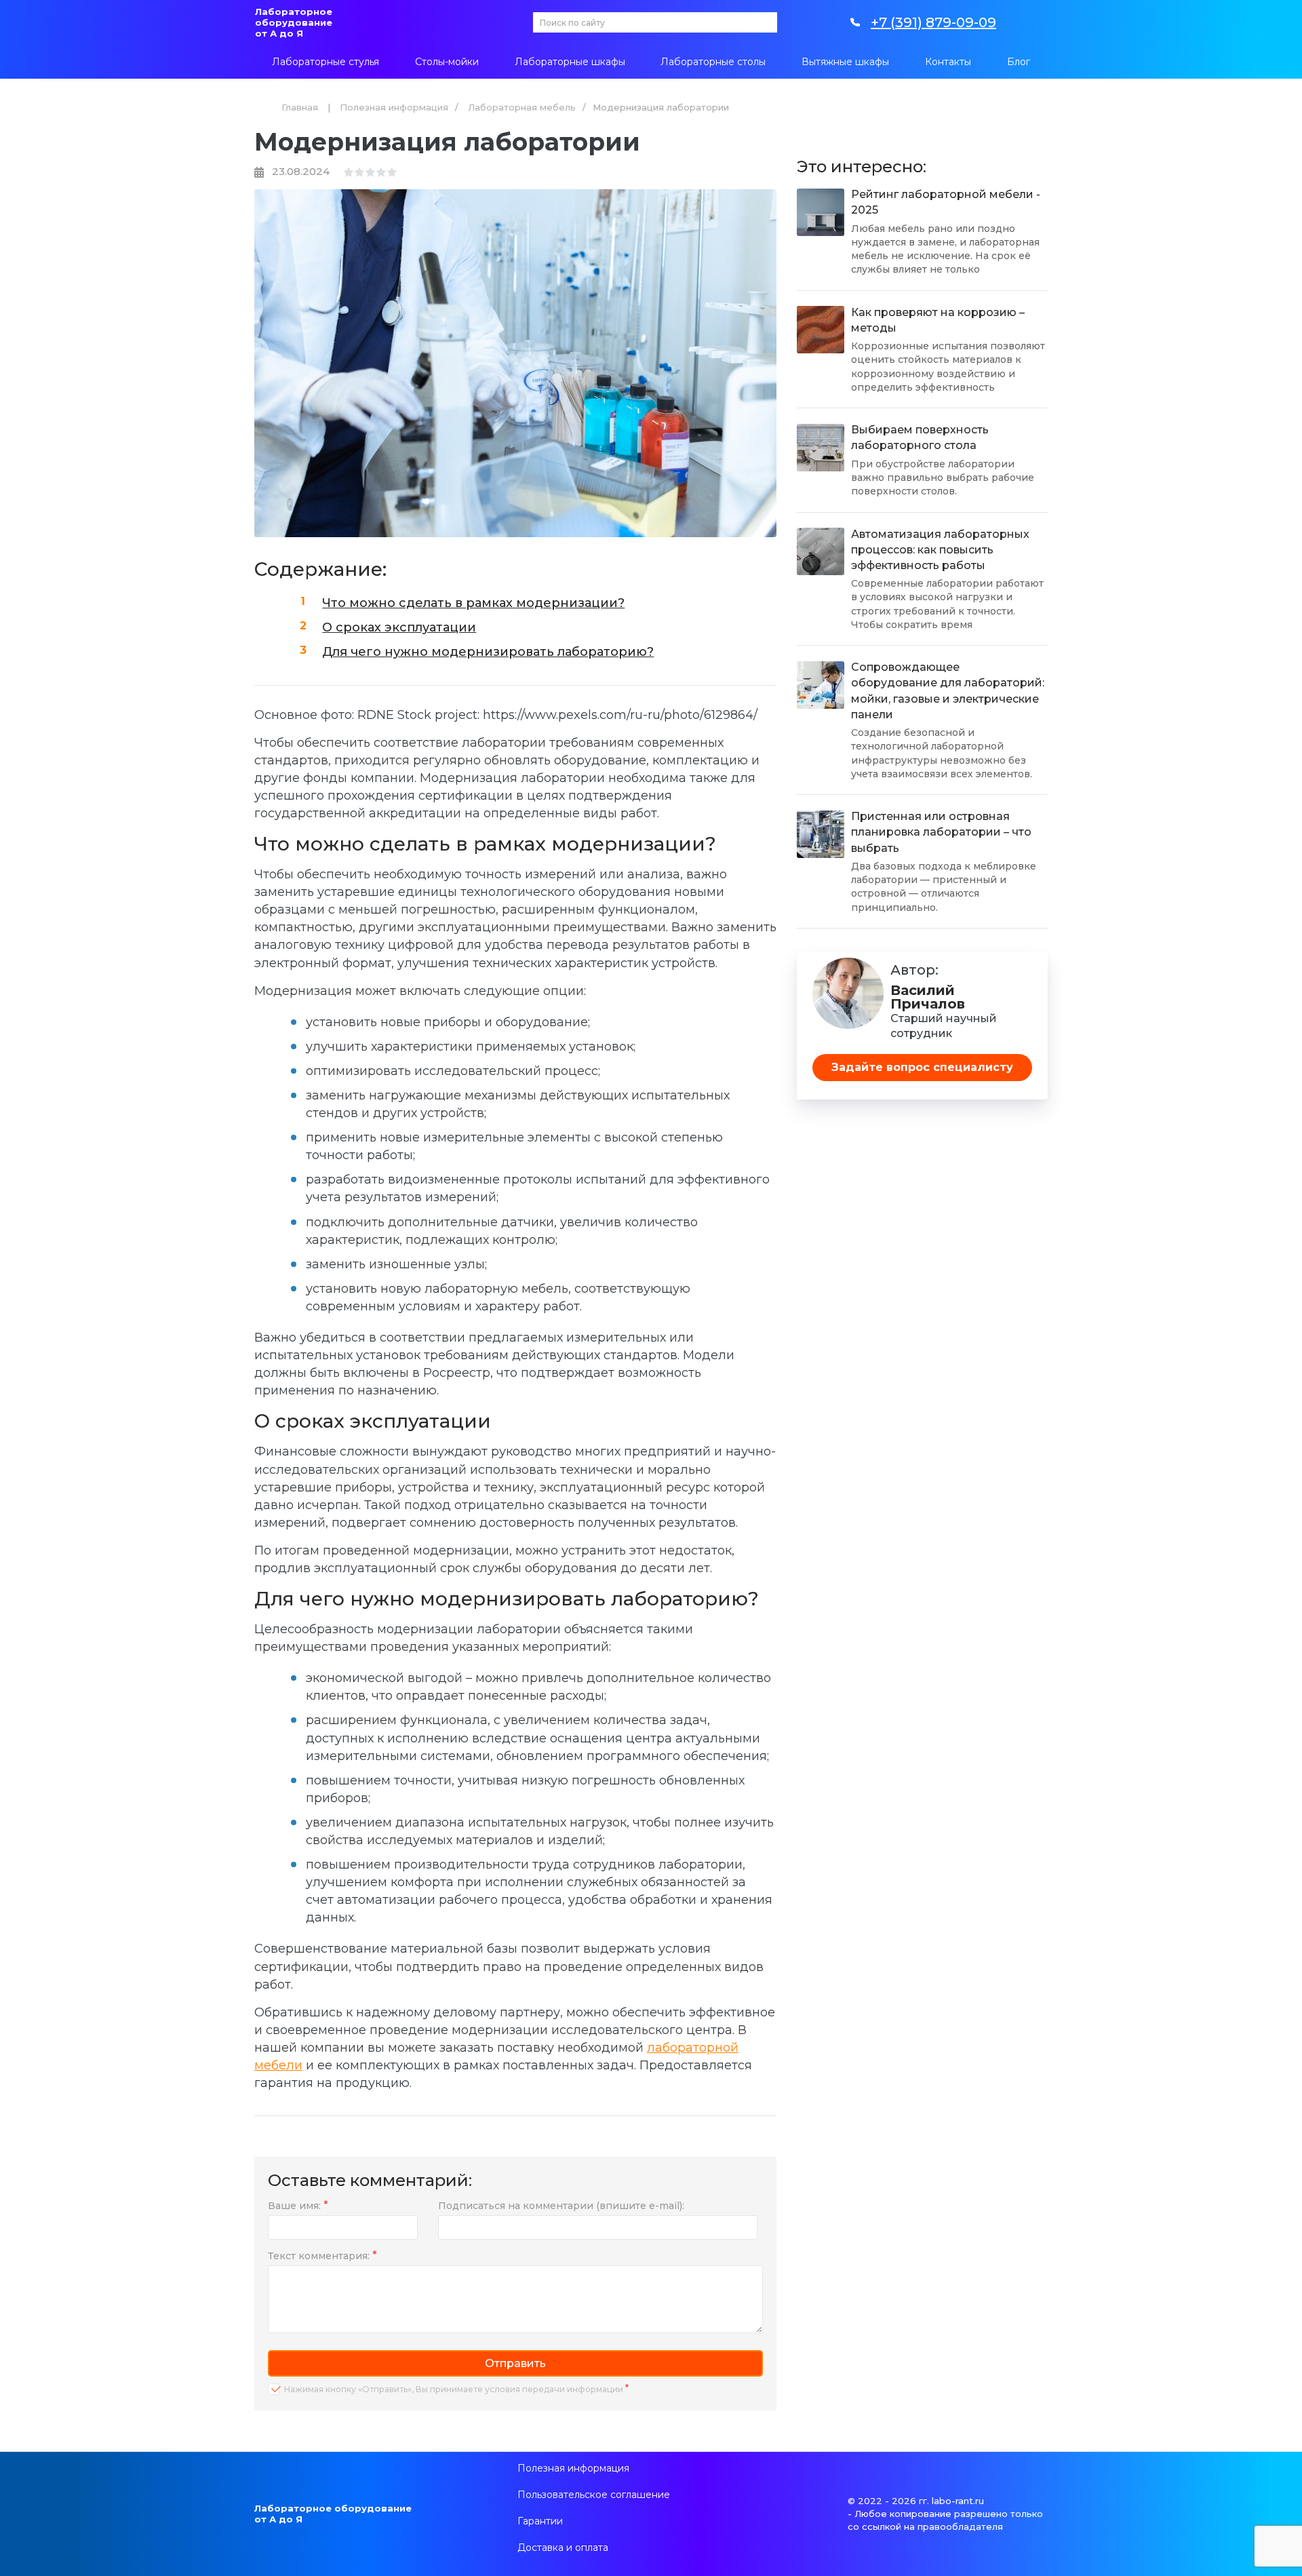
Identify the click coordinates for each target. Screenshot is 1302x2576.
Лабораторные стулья (325, 62)
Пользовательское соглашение (594, 2495)
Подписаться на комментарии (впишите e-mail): (561, 2206)
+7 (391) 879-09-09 (933, 22)
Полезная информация (394, 107)
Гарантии (540, 2521)
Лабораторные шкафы (570, 62)
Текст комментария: (319, 2256)
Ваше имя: (294, 2206)
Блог (1019, 62)
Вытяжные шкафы (845, 62)
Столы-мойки (447, 62)
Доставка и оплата (563, 2548)
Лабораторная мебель (522, 107)
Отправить (515, 2363)
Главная (300, 107)
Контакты (948, 62)
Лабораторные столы (713, 62)
